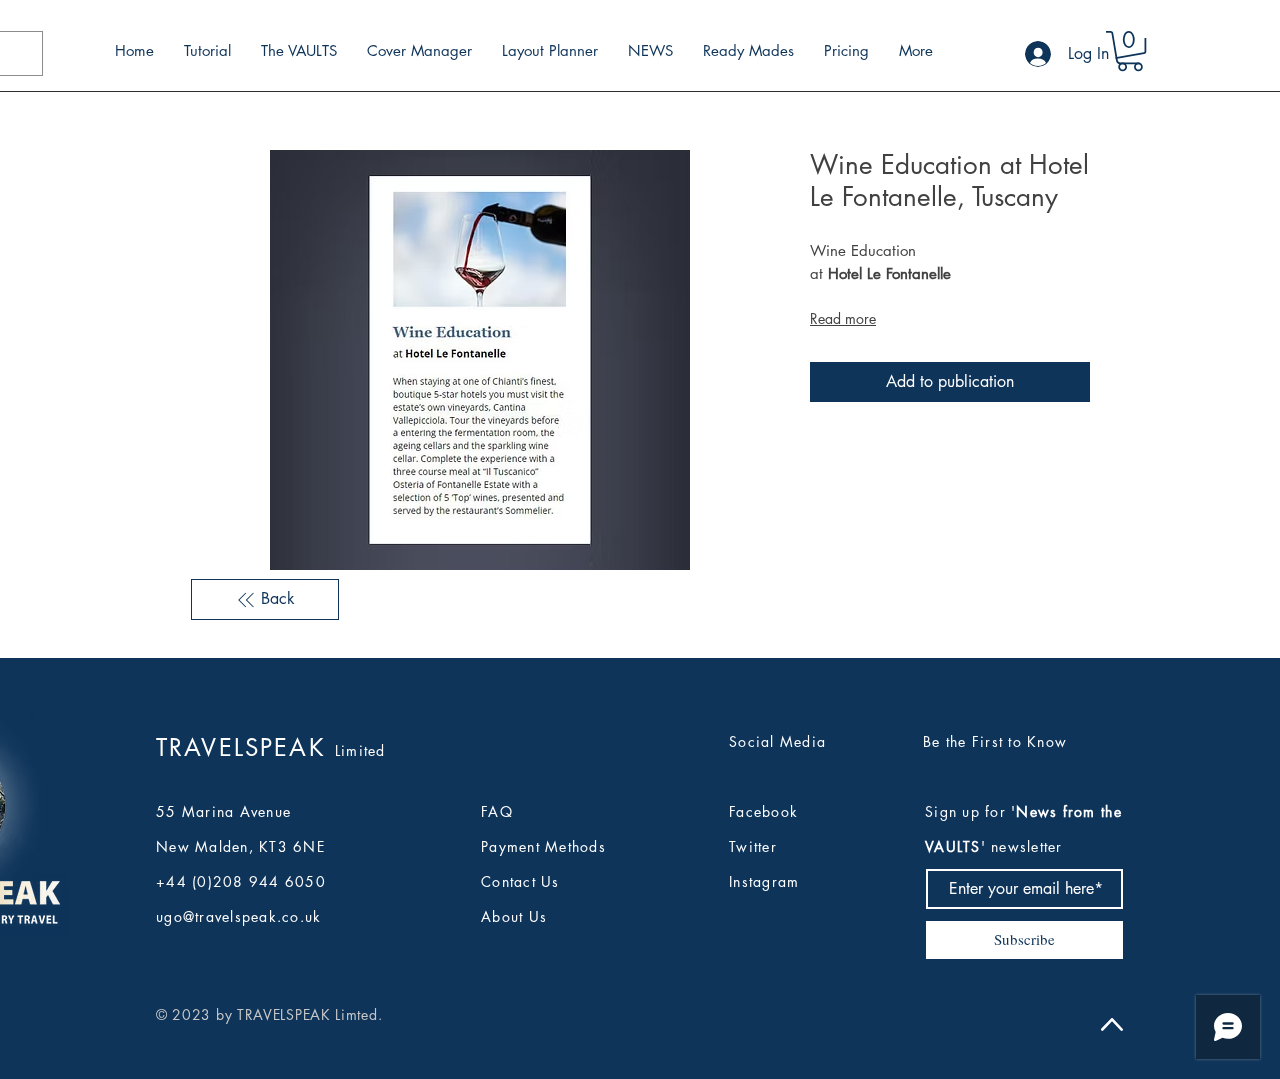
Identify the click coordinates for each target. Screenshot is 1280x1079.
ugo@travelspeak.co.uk (238, 916)
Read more (843, 318)
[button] (1130, 51)
